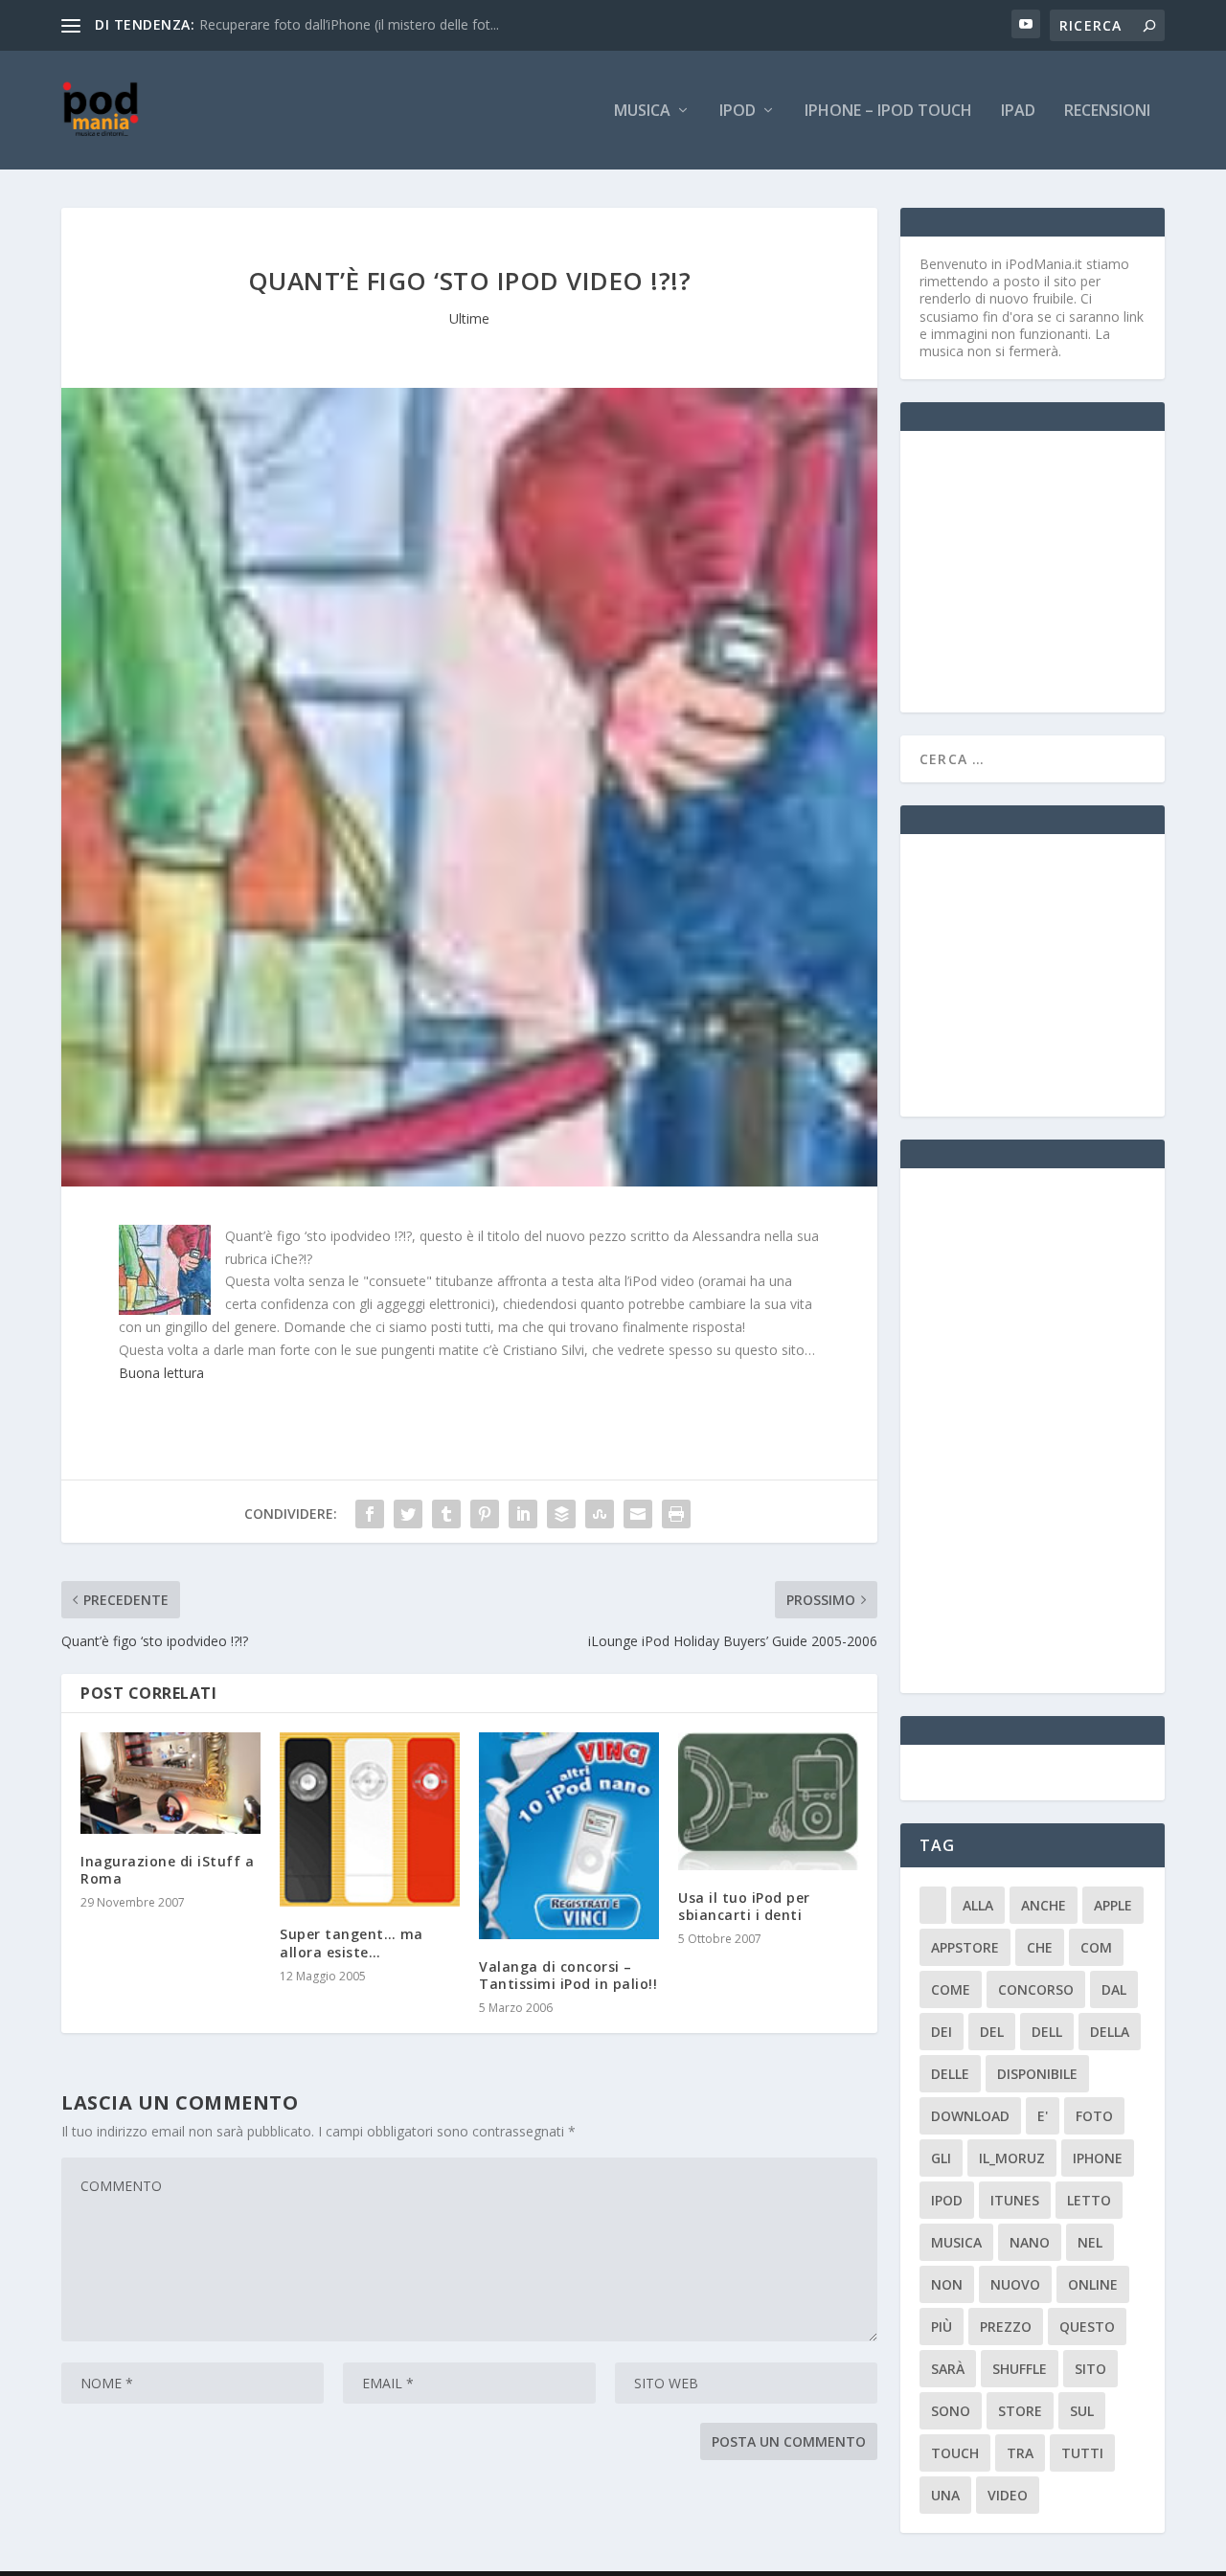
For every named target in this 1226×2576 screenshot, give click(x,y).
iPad (1018, 112)
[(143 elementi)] (933, 1905)
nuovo (1015, 2284)
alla (978, 1905)
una (945, 2495)
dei (942, 2032)
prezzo (1006, 2327)
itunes (1015, 2200)
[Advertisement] (1063, 570)
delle (950, 2074)
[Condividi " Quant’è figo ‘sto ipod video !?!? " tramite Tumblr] (446, 1514)
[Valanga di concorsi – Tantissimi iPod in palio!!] (569, 1835)
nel (1090, 2242)
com (1096, 1947)
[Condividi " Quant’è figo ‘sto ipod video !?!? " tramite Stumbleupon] (600, 1514)
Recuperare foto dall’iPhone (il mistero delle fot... (349, 24)
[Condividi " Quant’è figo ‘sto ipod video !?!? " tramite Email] (638, 1514)
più (942, 2327)
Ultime (469, 318)
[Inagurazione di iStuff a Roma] (170, 1783)
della (1110, 2032)
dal (1114, 1989)
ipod (947, 2200)
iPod (738, 112)
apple (1113, 1905)
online (1093, 2284)
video (1008, 2495)
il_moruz (1012, 2158)
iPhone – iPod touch (888, 112)
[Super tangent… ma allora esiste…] (370, 1819)
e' (1043, 2116)
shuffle (1020, 2369)
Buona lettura (161, 1373)
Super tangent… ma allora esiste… (352, 1943)
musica (956, 2242)
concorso (1036, 1989)
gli (941, 2158)
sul (1082, 2411)
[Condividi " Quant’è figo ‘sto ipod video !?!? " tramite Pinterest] (485, 1514)
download (970, 2116)
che (1040, 1947)
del (992, 2032)
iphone (1098, 2158)
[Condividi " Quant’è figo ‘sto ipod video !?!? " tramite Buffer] (561, 1514)
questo (1087, 2327)
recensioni (1107, 112)
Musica (642, 112)
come (951, 1989)
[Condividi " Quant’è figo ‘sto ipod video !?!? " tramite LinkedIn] (523, 1514)
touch (955, 2453)
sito (1090, 2369)
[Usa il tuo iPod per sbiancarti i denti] (768, 1801)
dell (1047, 2032)
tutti (1082, 2453)
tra (1020, 2453)
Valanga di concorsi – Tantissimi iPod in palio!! (568, 1975)
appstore (965, 1947)
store (1020, 2411)
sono (951, 2411)
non (947, 2284)
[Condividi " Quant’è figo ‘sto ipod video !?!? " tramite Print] (676, 1514)
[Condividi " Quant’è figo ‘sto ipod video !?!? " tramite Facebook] (370, 1514)
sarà (948, 2369)
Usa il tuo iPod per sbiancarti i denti (744, 1906)
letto (1089, 2200)
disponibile (1037, 2074)
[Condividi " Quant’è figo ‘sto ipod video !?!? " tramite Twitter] (408, 1514)
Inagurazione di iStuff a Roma (167, 1870)
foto (1094, 2116)
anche (1044, 1905)
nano (1030, 2242)
